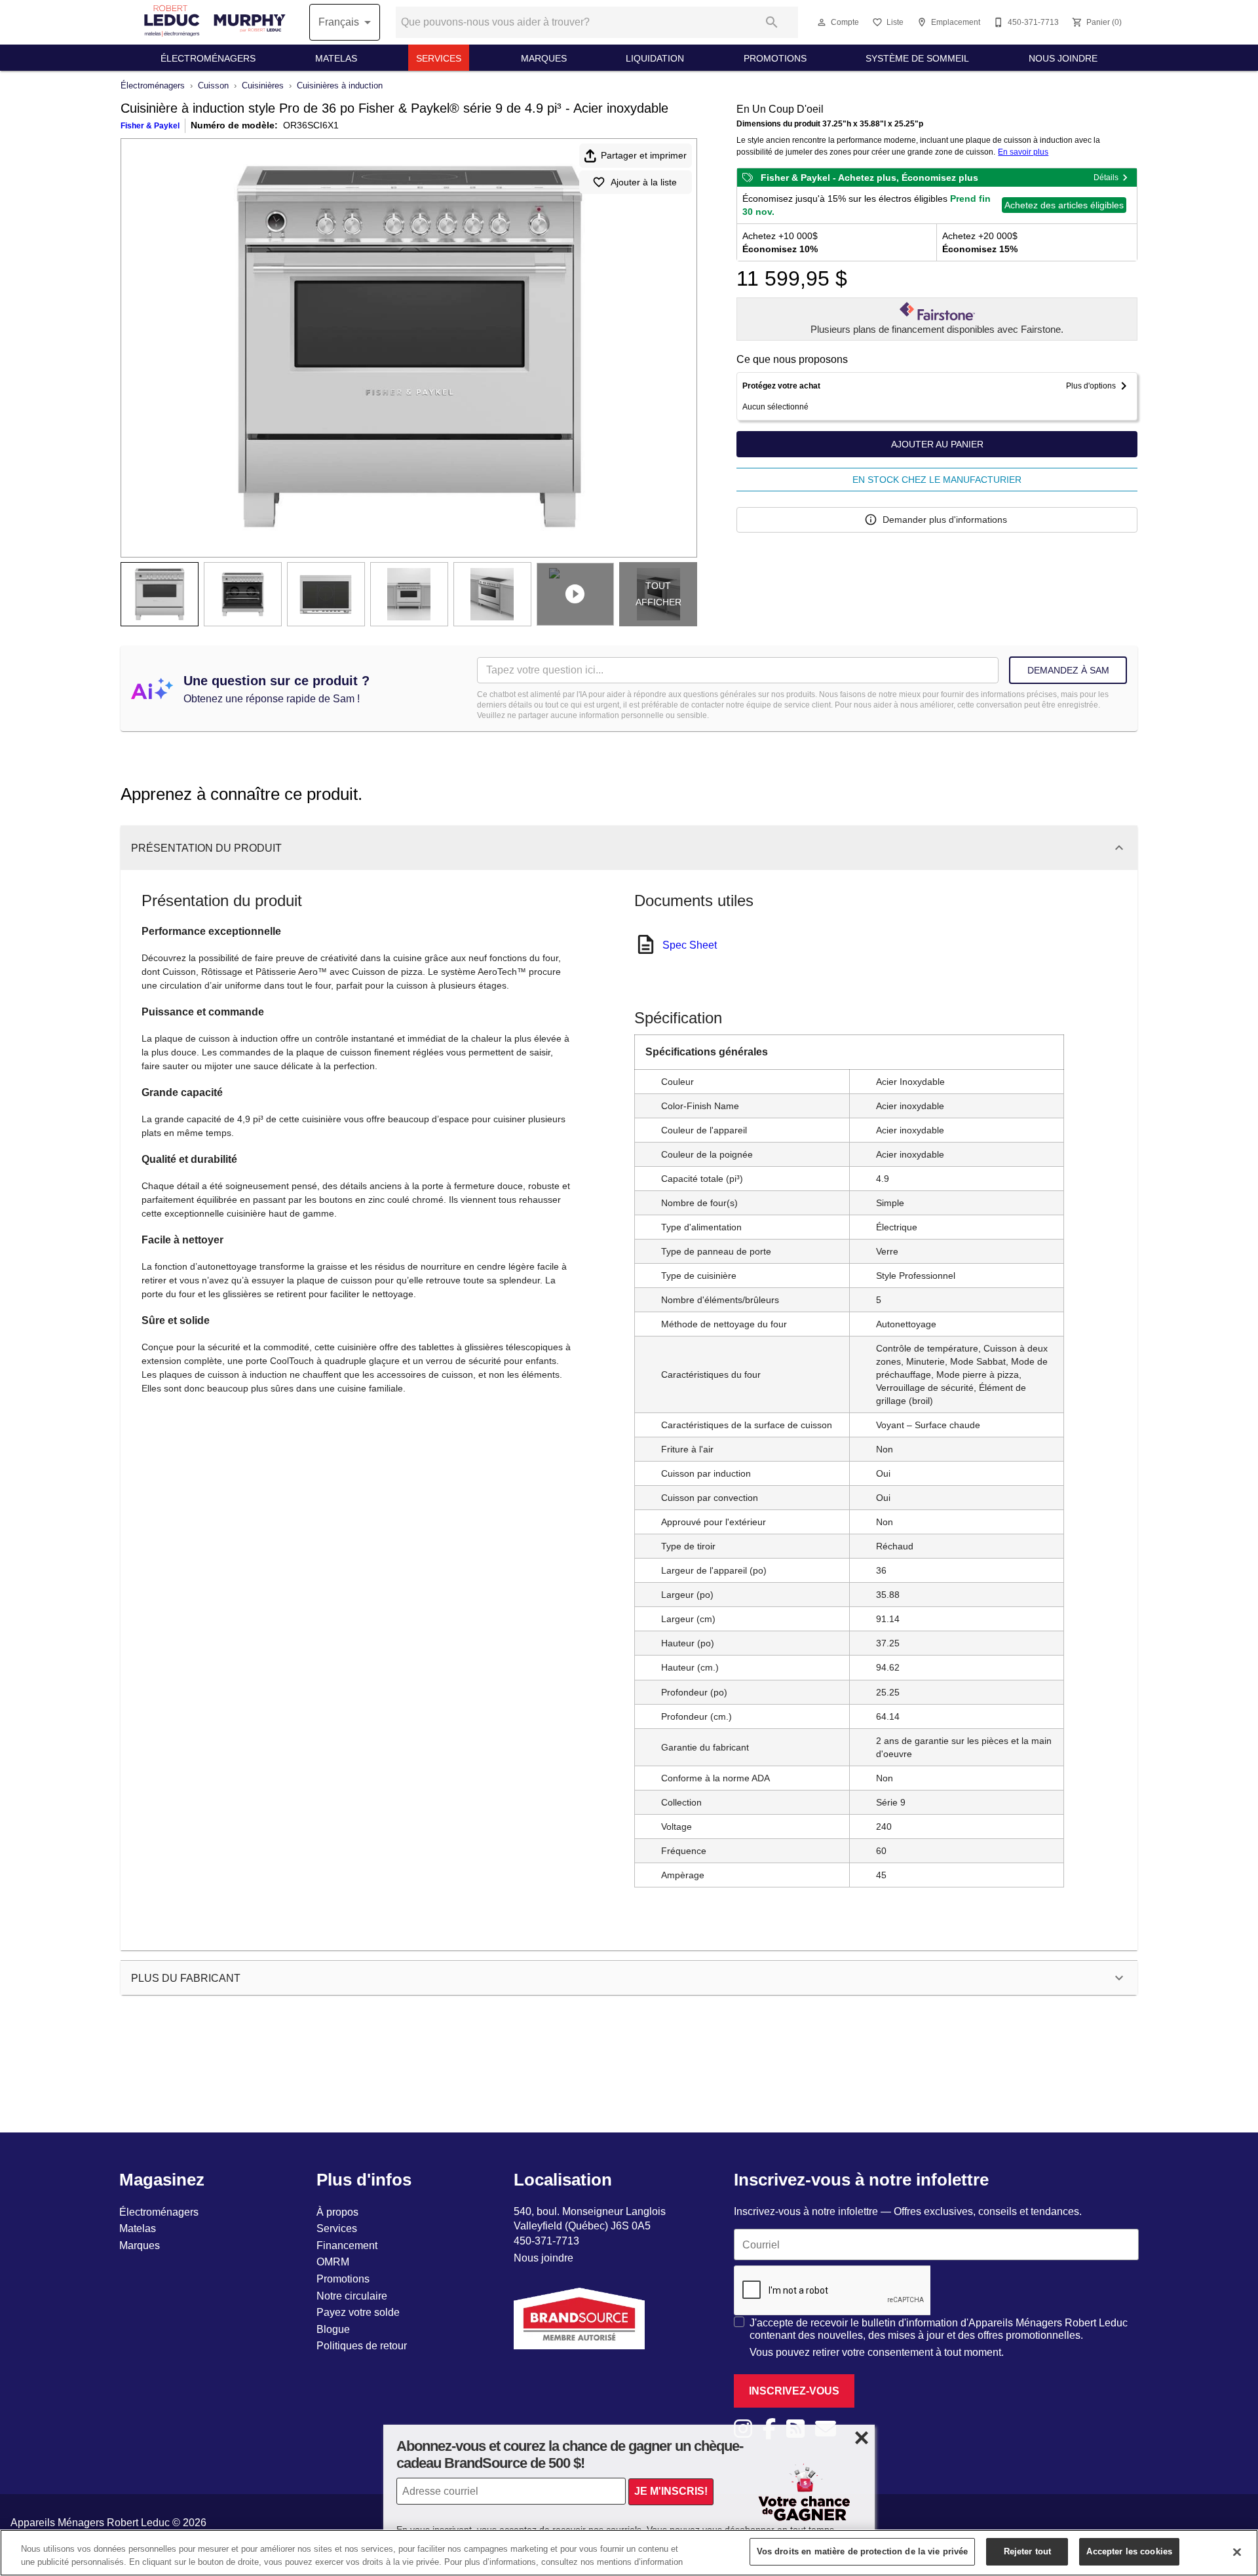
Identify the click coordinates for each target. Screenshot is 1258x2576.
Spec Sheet (690, 945)
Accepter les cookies (1129, 2551)
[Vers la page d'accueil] (215, 22)
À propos (337, 2212)
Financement (347, 2245)
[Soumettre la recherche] (772, 22)
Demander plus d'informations (945, 520)
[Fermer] (1237, 2552)
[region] (629, 2553)
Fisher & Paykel (150, 125)
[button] (822, 22)
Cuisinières (263, 85)
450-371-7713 (546, 2241)
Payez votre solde (358, 2312)
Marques (544, 58)
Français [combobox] (339, 22)
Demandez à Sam (1068, 670)
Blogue (333, 2329)
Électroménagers (208, 58)
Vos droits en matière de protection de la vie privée (863, 2551)
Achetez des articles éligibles (1064, 205)
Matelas (336, 58)
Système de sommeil (917, 58)
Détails (1106, 177)
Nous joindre (1063, 58)
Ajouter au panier (937, 444)
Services (439, 58)
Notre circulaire (352, 2296)
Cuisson (213, 85)
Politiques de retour (362, 2345)
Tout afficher (658, 594)
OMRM (333, 2262)
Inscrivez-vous (794, 2391)
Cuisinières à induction (340, 85)
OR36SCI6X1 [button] (311, 125)
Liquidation (655, 58)
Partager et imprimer (644, 155)
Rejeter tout (1028, 2551)
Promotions (775, 58)
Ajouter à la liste (644, 182)
